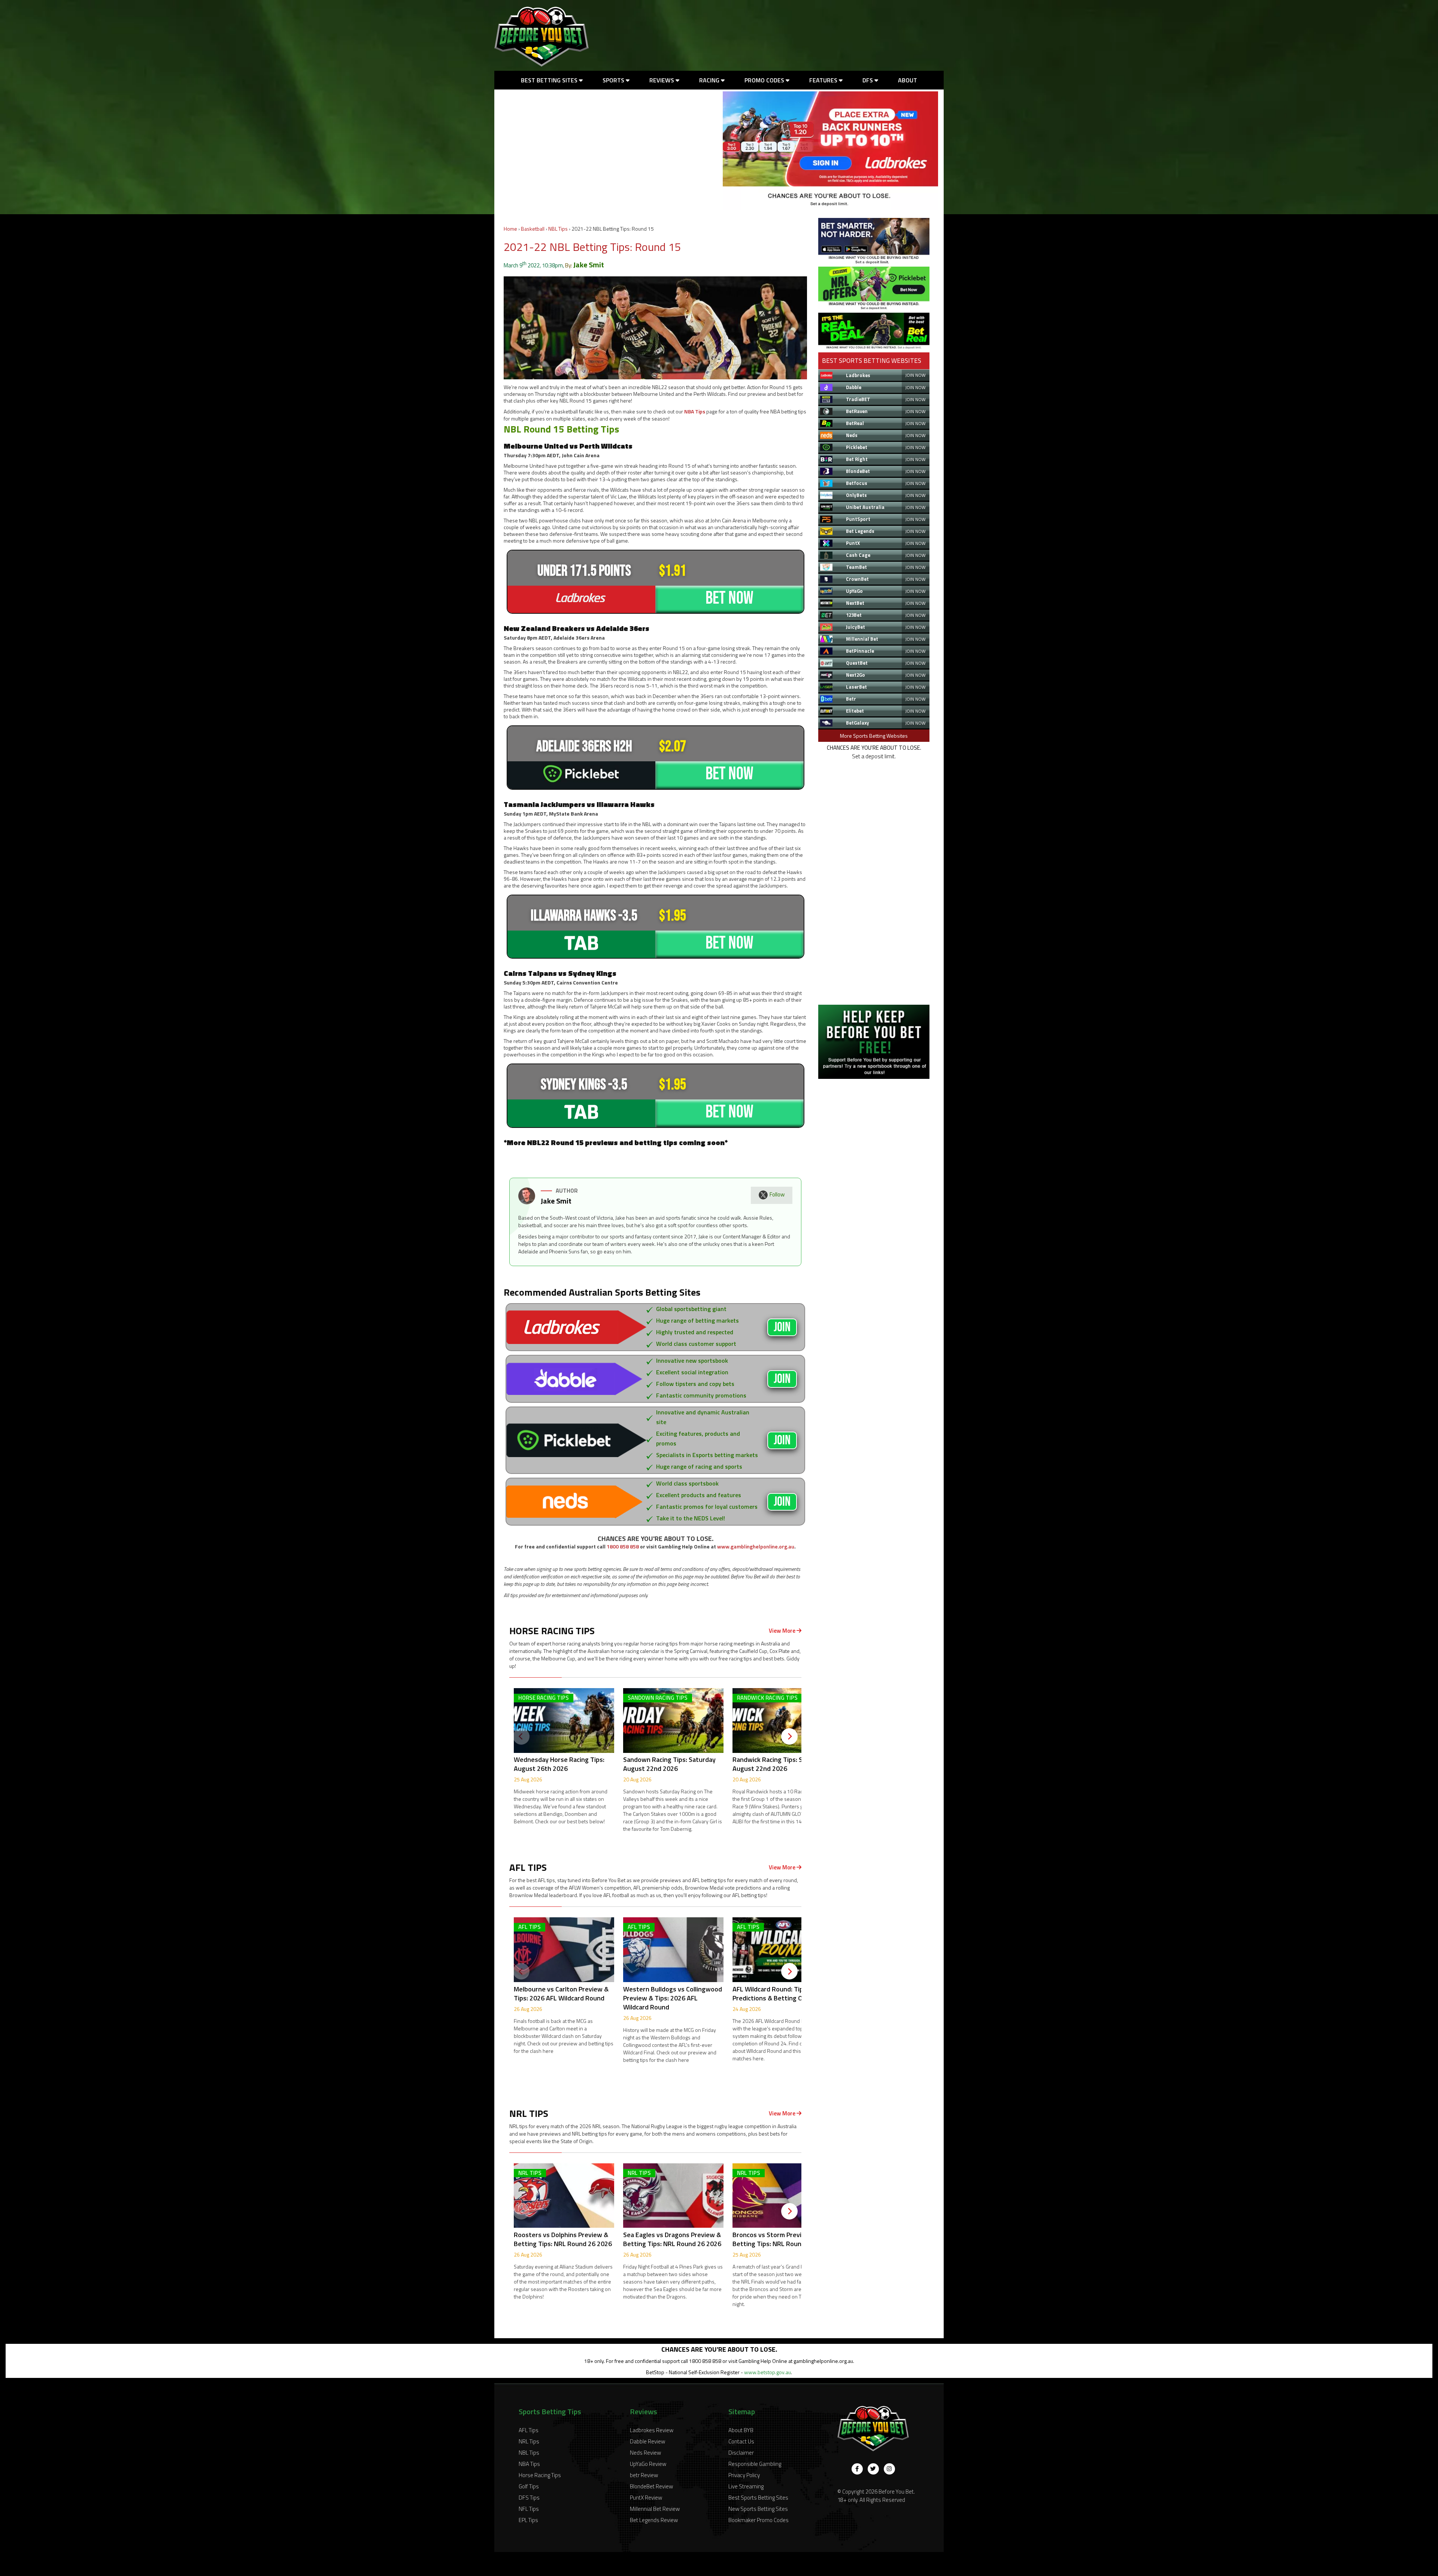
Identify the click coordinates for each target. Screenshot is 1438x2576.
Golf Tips (529, 2486)
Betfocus (857, 483)
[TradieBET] (874, 262)
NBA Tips (695, 411)
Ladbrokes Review (652, 2430)
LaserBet (856, 687)
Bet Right (857, 459)
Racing (710, 80)
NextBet (855, 603)
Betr (851, 699)
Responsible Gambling (755, 2464)
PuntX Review (646, 2498)
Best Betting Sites (550, 80)
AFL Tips (529, 2430)
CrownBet (857, 579)
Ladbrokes (858, 375)
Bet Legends (860, 531)
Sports (614, 80)
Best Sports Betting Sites (758, 2498)
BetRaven (857, 411)
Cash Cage (858, 555)
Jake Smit (589, 265)
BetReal (855, 423)
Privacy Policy (744, 2475)
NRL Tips (529, 2441)
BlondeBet (858, 471)
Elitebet (855, 711)
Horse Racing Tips (540, 2475)
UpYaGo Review (648, 2464)
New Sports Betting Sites (758, 2509)
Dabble (854, 387)
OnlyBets (856, 495)
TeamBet (856, 567)
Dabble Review (647, 2441)
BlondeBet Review (651, 2486)
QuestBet (857, 663)
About (908, 80)
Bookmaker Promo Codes (759, 2520)
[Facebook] (857, 2469)
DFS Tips (529, 2498)
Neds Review (645, 2453)
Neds (852, 435)
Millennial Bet (862, 639)
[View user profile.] (527, 1202)
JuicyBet (855, 627)
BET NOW (729, 598)
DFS (868, 80)
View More (783, 1631)
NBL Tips (558, 229)
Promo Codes (765, 80)
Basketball (533, 229)
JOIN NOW (915, 375)
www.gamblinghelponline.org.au (756, 1546)
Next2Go (855, 675)
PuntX (853, 543)
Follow (777, 1194)
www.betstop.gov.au (767, 2372)
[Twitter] (873, 2469)
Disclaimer (741, 2453)
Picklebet (857, 447)
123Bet (854, 615)
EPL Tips (528, 2520)
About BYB (741, 2430)
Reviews (662, 80)
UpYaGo (854, 591)
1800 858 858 (623, 1546)
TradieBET (858, 399)
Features (824, 80)
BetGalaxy (858, 723)
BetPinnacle (860, 651)
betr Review (644, 2475)
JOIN (782, 1327)
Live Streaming (746, 2486)
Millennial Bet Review (655, 2509)
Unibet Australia (865, 507)
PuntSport (858, 519)
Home (510, 229)
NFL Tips (529, 2509)
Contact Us (741, 2441)
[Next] (789, 1736)
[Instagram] (889, 2469)
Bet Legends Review (654, 2520)
